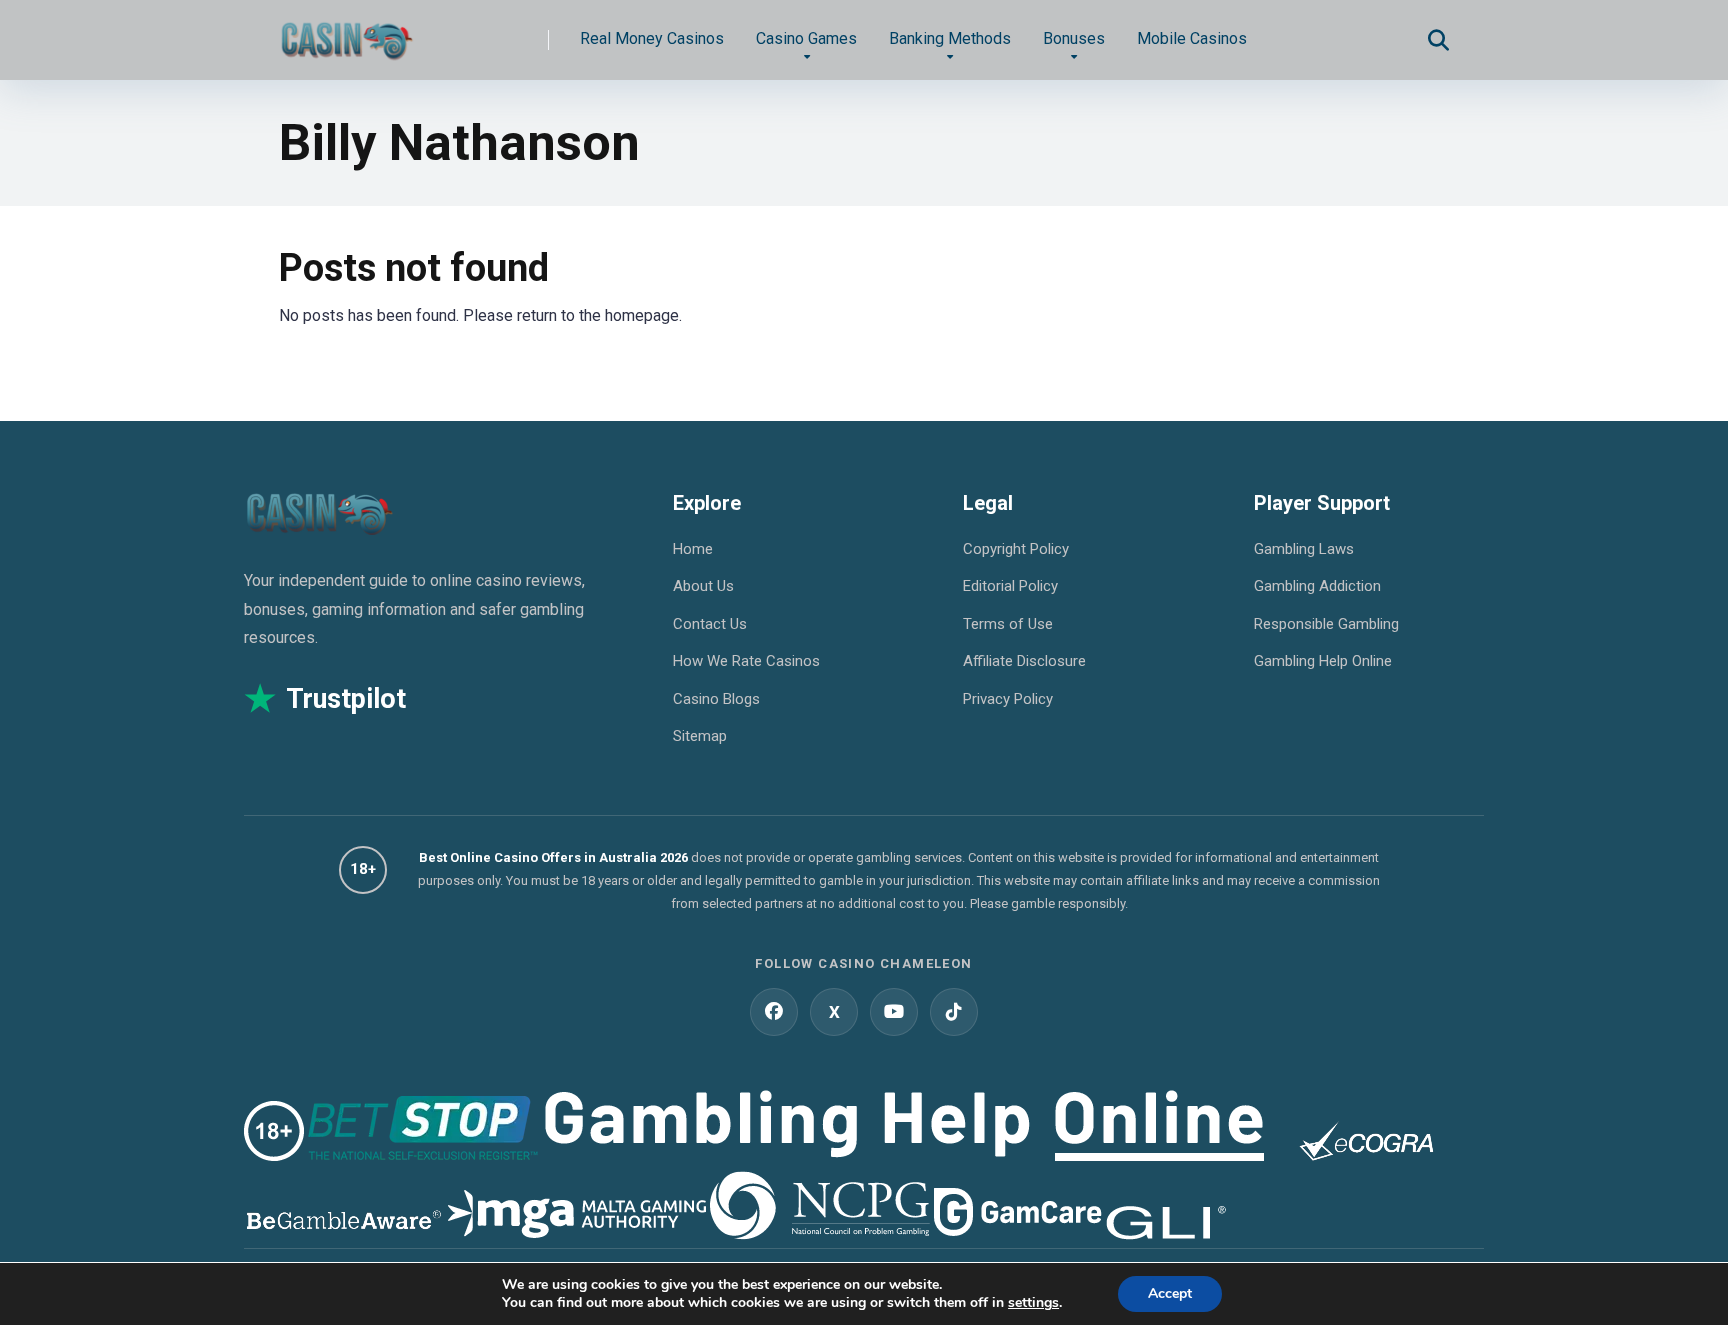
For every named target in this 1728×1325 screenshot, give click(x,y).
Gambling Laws (1304, 549)
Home (693, 549)
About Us (703, 586)
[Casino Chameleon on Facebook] (774, 1012)
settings (1033, 1303)
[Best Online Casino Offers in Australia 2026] (346, 32)
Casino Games (806, 38)
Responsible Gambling (1326, 624)
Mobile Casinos (1192, 38)
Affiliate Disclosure (1024, 661)
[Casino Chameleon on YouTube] (894, 1012)
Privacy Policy (1008, 699)
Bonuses (1074, 38)
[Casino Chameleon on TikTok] (954, 1012)
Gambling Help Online (1323, 661)
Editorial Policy (1010, 586)
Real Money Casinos (652, 38)
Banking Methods (950, 38)
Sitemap (700, 736)
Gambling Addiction (1317, 586)
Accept (1170, 1293)
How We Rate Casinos (746, 661)
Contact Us (710, 624)
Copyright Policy (1016, 549)
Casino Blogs (716, 699)
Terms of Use (1008, 624)
